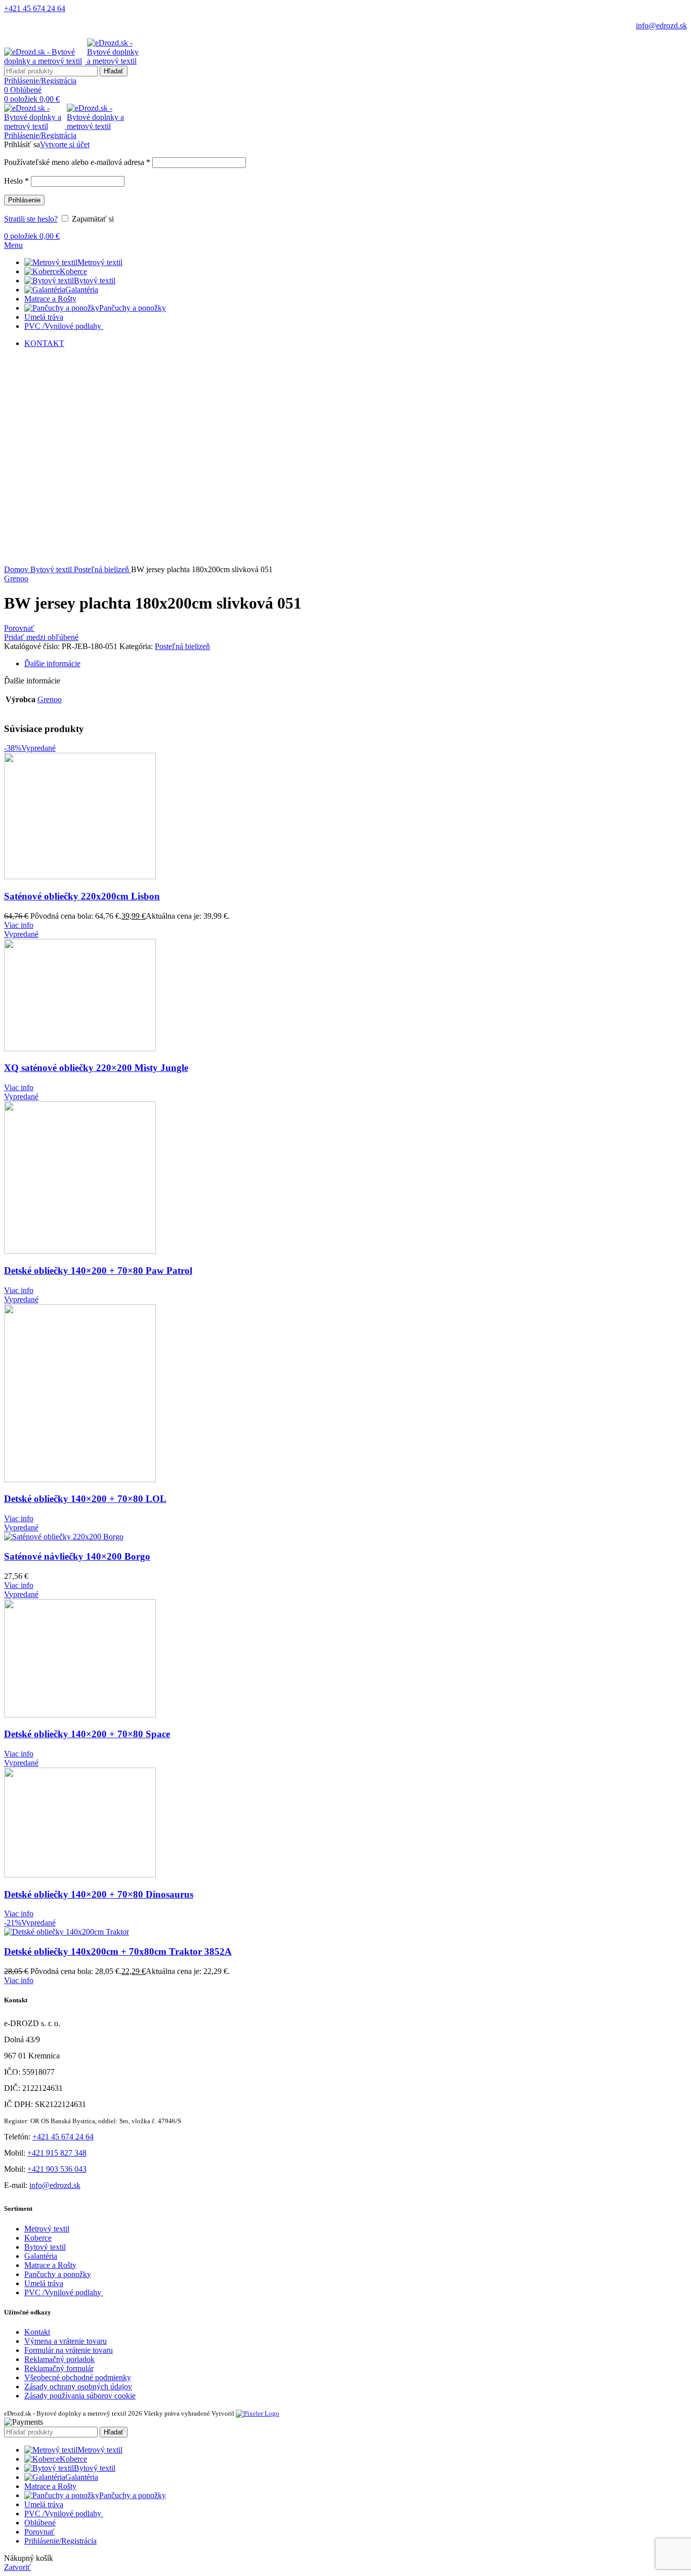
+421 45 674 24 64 (35, 8)
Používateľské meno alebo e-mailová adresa (77, 162)
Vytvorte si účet (65, 144)
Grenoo (16, 578)
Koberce (38, 2238)
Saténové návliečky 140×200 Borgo (77, 1556)
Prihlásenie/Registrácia (60, 2541)
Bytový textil (52, 569)
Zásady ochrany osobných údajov (78, 2387)
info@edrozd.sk (661, 26)
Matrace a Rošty (50, 2265)
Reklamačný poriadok (59, 2359)
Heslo (16, 181)
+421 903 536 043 (57, 2169)
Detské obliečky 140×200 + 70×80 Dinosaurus (99, 1894)
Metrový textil (47, 2229)
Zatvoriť (17, 2567)
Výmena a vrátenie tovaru (66, 2341)
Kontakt (37, 2332)
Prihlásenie (24, 200)
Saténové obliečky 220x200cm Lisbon (82, 896)
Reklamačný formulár (59, 2368)
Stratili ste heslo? (31, 219)
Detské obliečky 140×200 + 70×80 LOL (85, 1499)
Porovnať (39, 2532)
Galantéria (41, 2256)
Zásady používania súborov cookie (80, 2396)
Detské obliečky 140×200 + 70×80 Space (87, 1734)
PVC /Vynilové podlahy (64, 2292)
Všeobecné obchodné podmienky (78, 2377)
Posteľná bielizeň (102, 569)
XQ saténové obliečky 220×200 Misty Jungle (96, 1068)
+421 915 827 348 (57, 2153)
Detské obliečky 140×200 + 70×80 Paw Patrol (98, 1271)
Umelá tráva (44, 2283)
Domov (17, 569)
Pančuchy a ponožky (58, 2274)
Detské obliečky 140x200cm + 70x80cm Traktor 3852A (118, 1951)
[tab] (356, 664)
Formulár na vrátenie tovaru (69, 2350)
